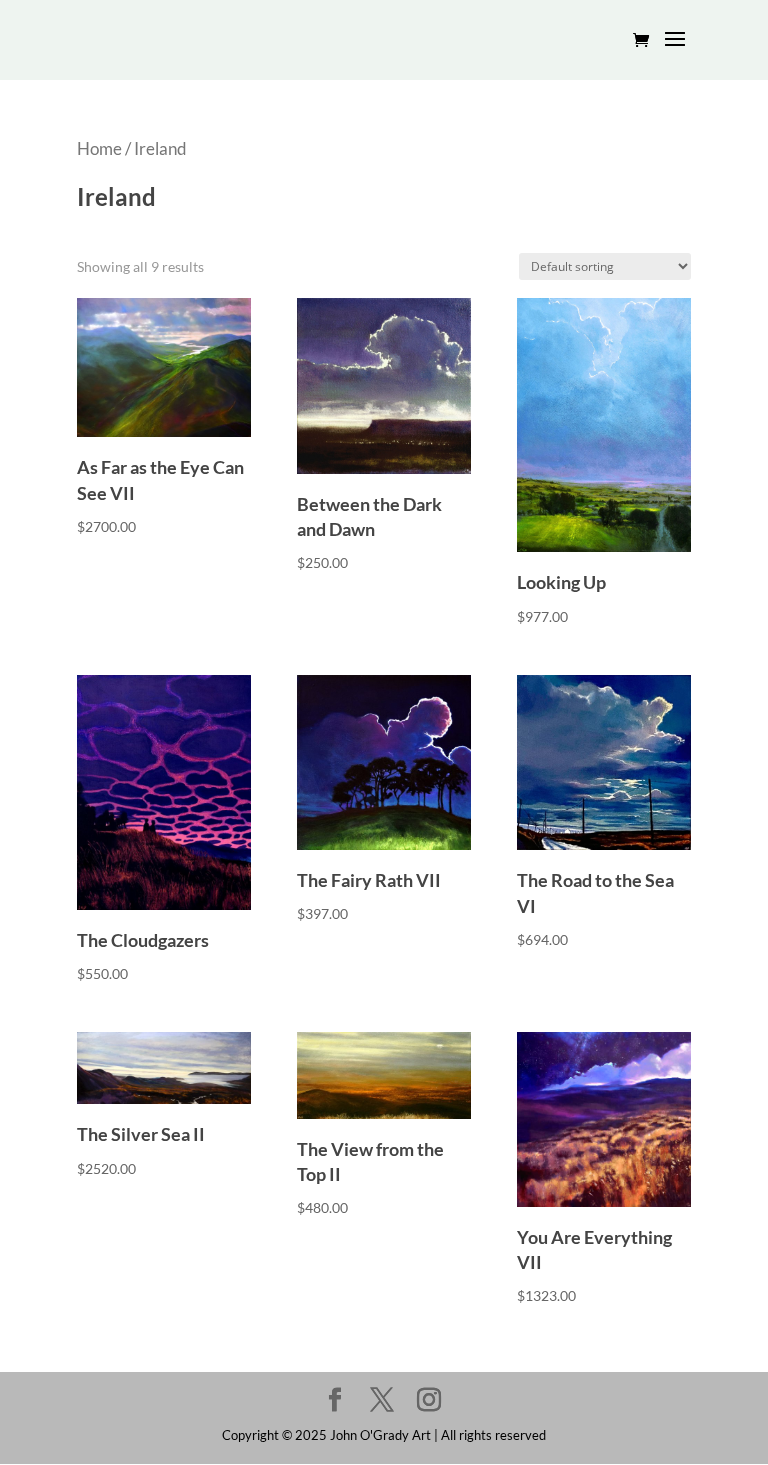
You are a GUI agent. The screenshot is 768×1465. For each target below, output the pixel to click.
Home (99, 149)
